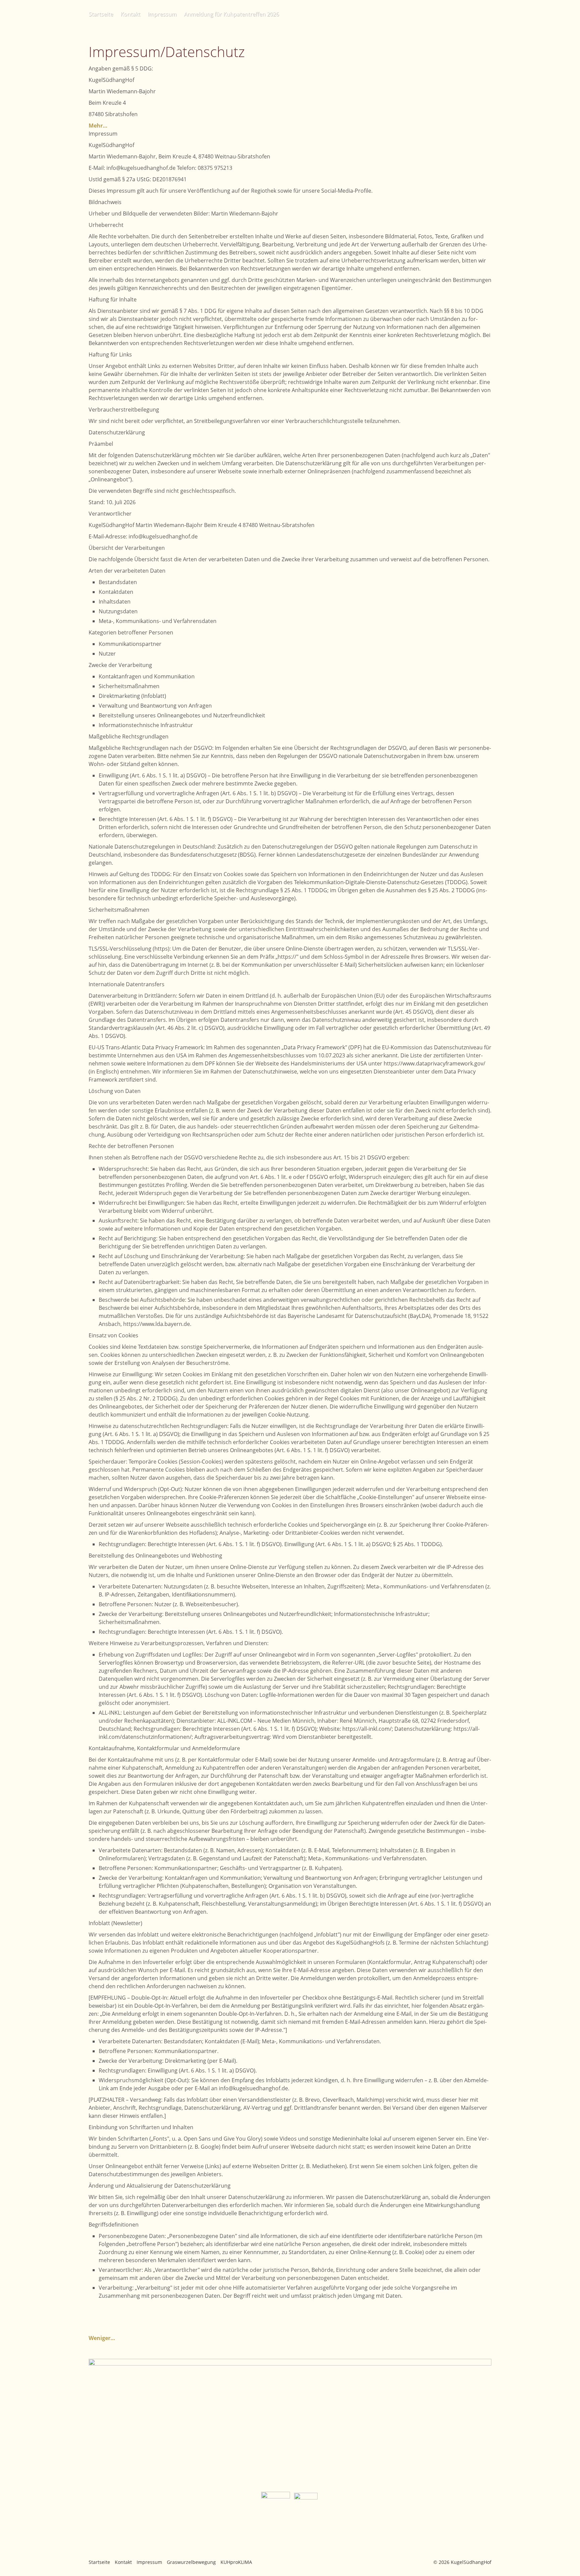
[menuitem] (103, 14)
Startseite (101, 14)
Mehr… (98, 126)
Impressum (162, 14)
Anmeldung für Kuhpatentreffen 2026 (231, 14)
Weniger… (102, 2338)
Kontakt (130, 14)
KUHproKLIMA (236, 2562)
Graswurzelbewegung (191, 2562)
